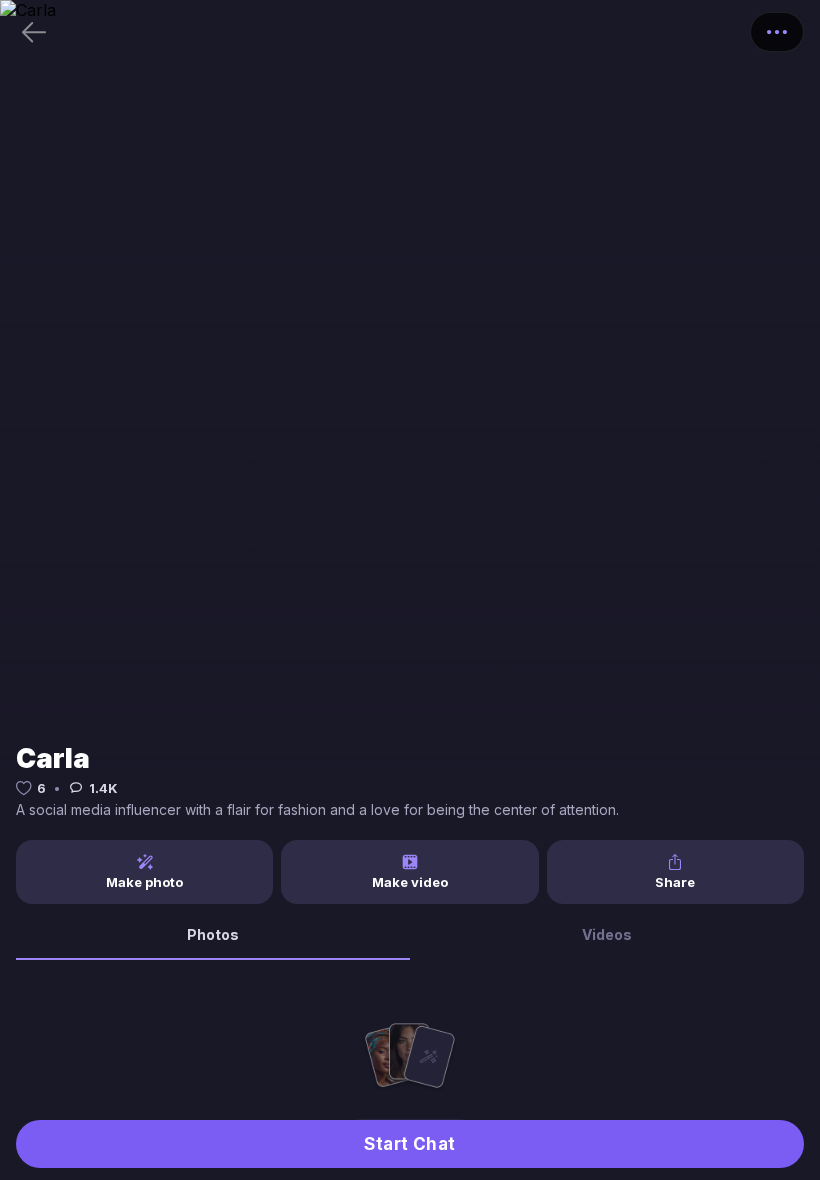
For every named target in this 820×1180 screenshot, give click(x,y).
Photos (213, 934)
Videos (607, 934)
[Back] (34, 32)
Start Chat (410, 1144)
